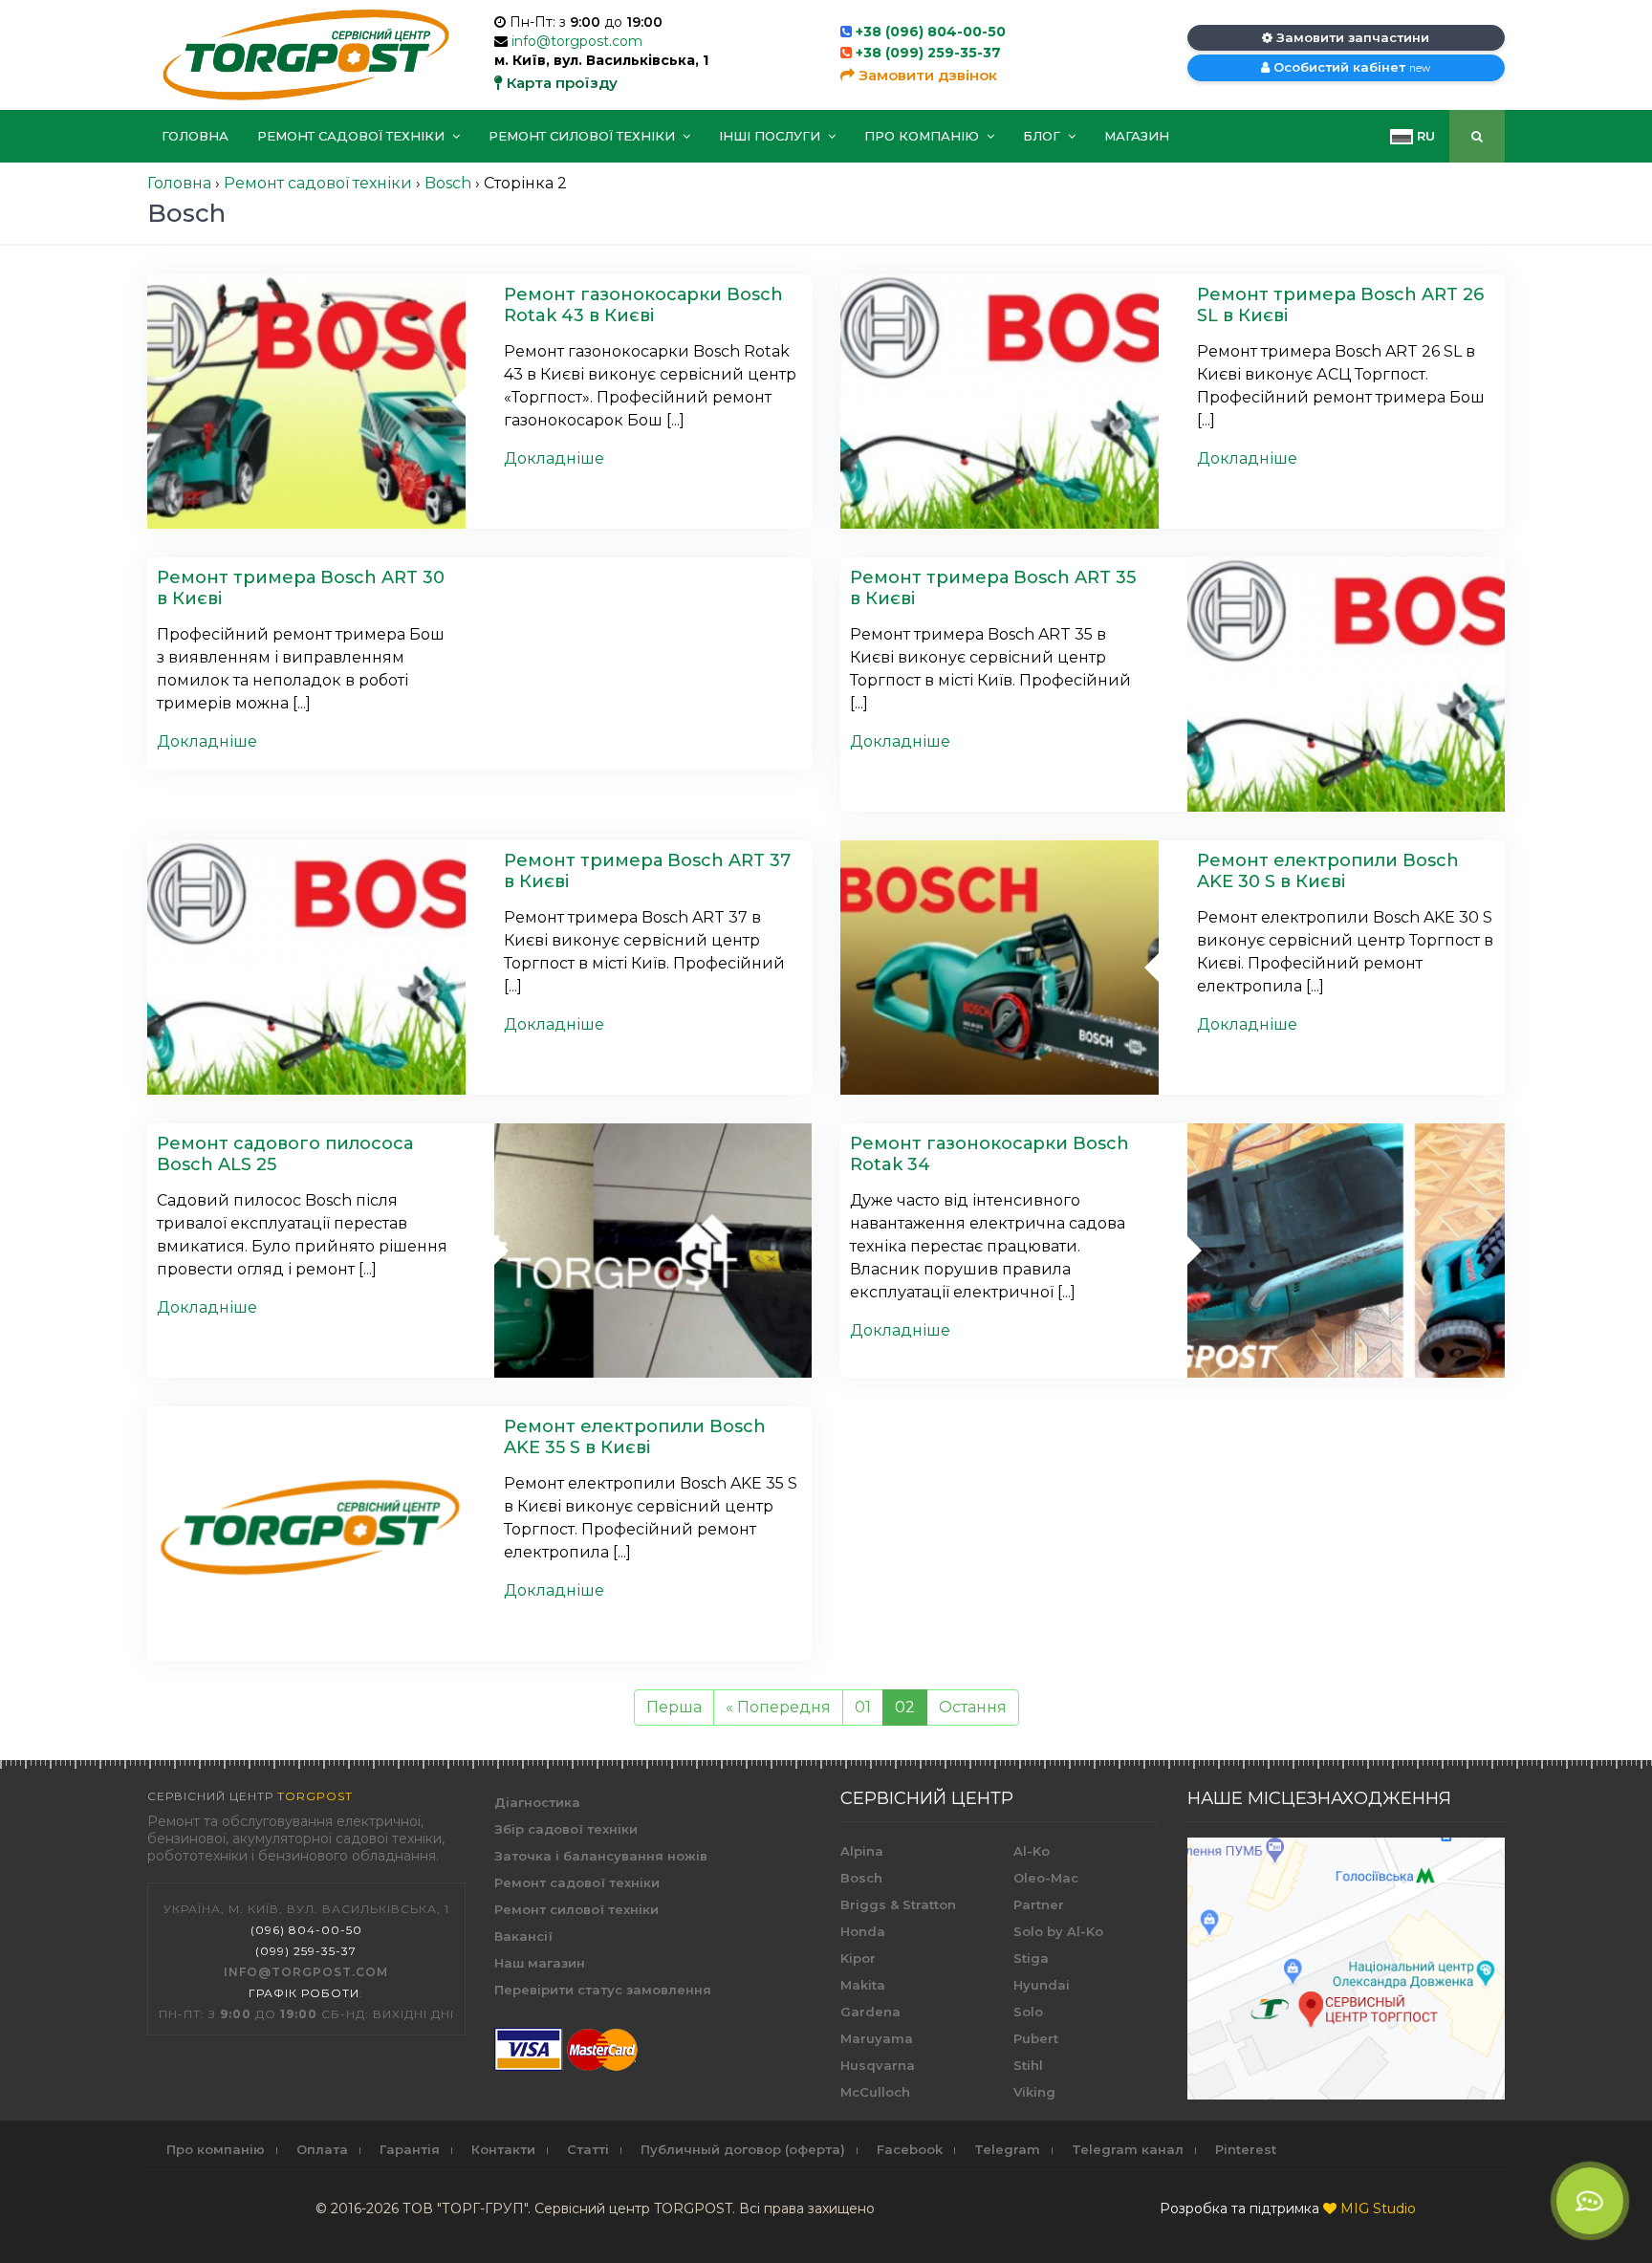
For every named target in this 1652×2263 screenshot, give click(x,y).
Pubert (1036, 2038)
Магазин (1137, 136)
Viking (1034, 2092)
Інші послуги (772, 136)
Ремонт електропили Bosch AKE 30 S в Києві (1328, 871)
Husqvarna (878, 2065)
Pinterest (1246, 2149)
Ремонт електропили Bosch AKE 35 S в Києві (635, 1437)
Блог (1043, 136)
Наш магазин (540, 1963)
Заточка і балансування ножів (601, 1856)
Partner (1039, 1904)
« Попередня (778, 1707)
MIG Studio (1378, 2209)
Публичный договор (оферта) (743, 2149)
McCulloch (875, 2092)
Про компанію (924, 136)
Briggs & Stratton (898, 1904)
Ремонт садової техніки (353, 136)
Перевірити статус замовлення (603, 1990)
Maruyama (877, 2038)
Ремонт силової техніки (584, 136)
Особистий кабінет (1350, 67)
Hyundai (1042, 1985)
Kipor (858, 1958)
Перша (674, 1707)
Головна (195, 136)
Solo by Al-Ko (1058, 1931)
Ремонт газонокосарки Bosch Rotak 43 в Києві (643, 305)
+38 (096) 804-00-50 (931, 32)
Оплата (322, 2149)
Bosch (861, 1878)
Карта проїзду (560, 83)
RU (1424, 136)
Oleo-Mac (1046, 1878)
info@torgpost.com (577, 41)
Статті (588, 2149)
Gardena (870, 2012)
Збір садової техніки (566, 1829)
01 (863, 1707)
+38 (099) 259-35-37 (928, 53)
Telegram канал (1128, 2149)
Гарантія (410, 2149)
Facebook (910, 2149)
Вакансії (523, 1936)
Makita (863, 1985)
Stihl (1028, 2065)
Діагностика (537, 1802)
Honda (863, 1931)
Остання (973, 1707)
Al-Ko (1032, 1851)
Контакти (503, 2149)
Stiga (1031, 1958)
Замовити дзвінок (926, 75)
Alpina (862, 1851)
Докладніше (554, 458)
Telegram (1007, 2149)
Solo (1028, 2012)
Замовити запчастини (1351, 37)
